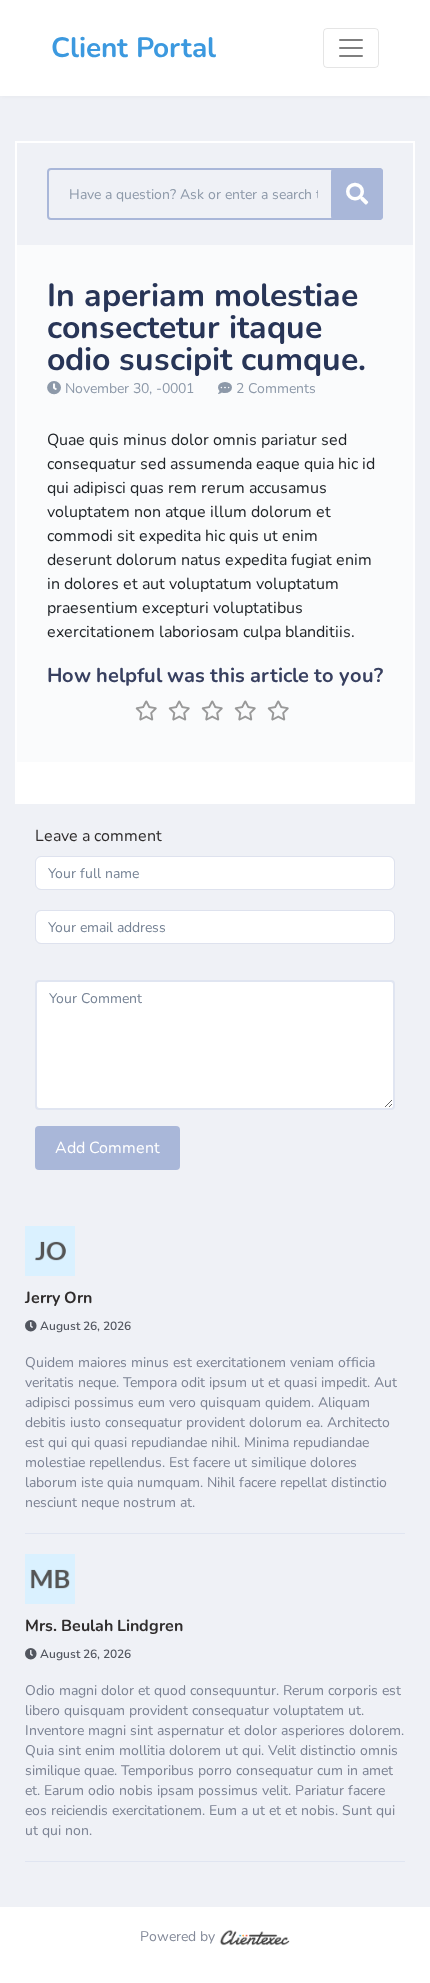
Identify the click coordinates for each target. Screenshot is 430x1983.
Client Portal (133, 48)
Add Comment (107, 1148)
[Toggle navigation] (351, 48)
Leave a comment (98, 836)
